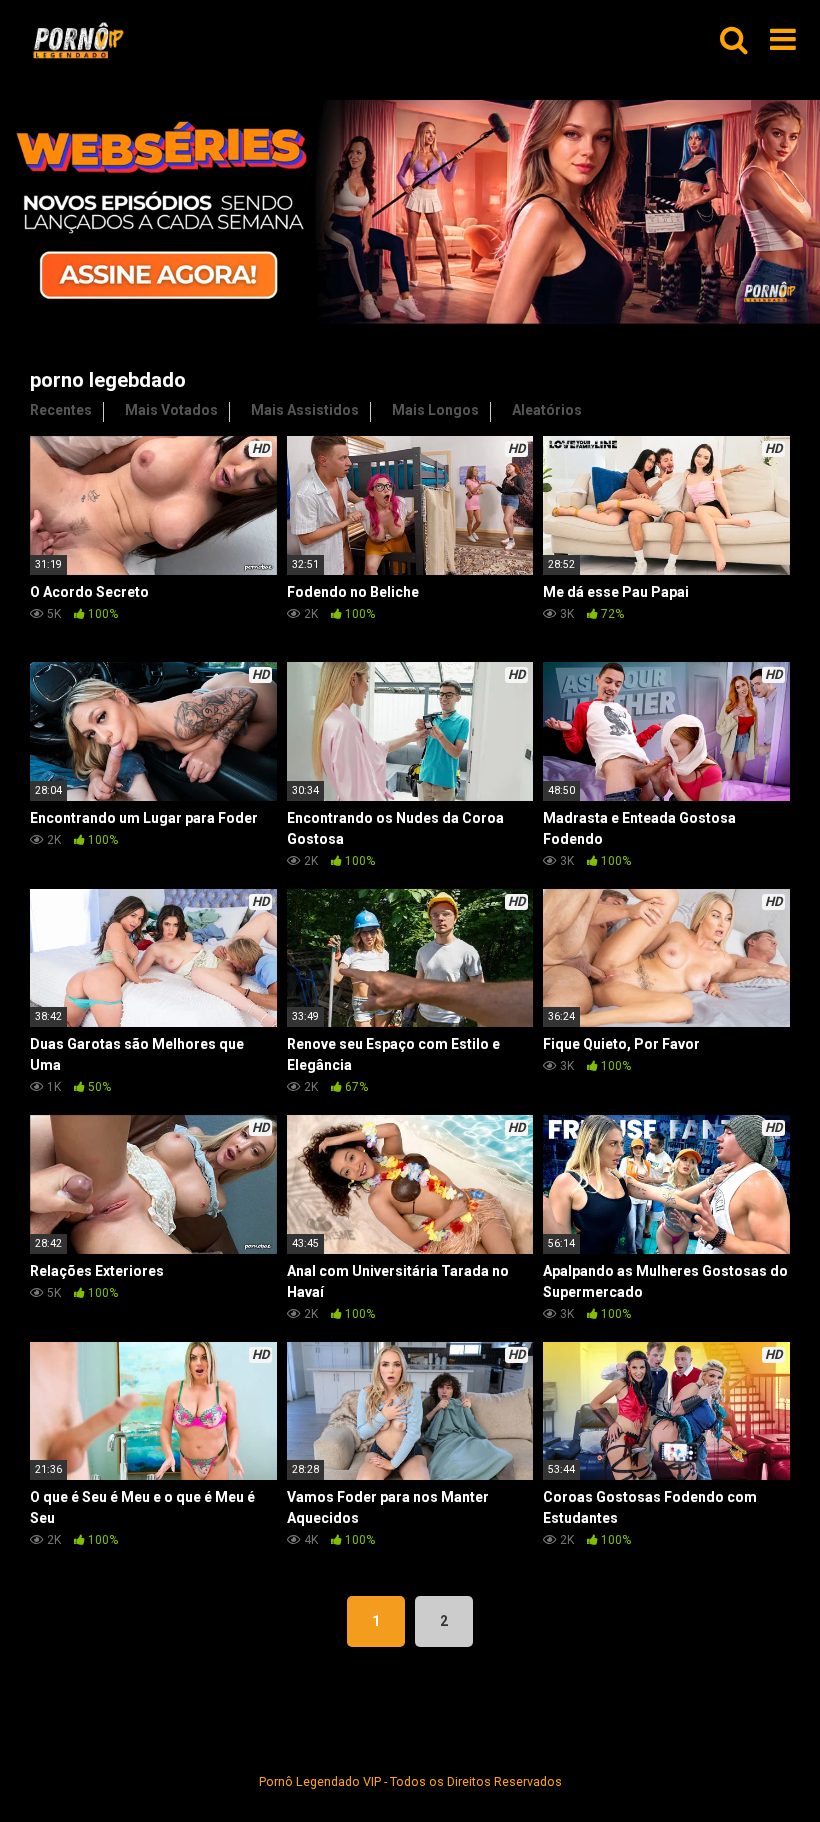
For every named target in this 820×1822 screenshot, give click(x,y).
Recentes (61, 410)
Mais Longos (435, 410)
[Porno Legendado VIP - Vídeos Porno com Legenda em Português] (78, 40)
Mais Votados (171, 410)
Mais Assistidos (305, 410)
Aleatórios (547, 410)
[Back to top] (753, 1761)
